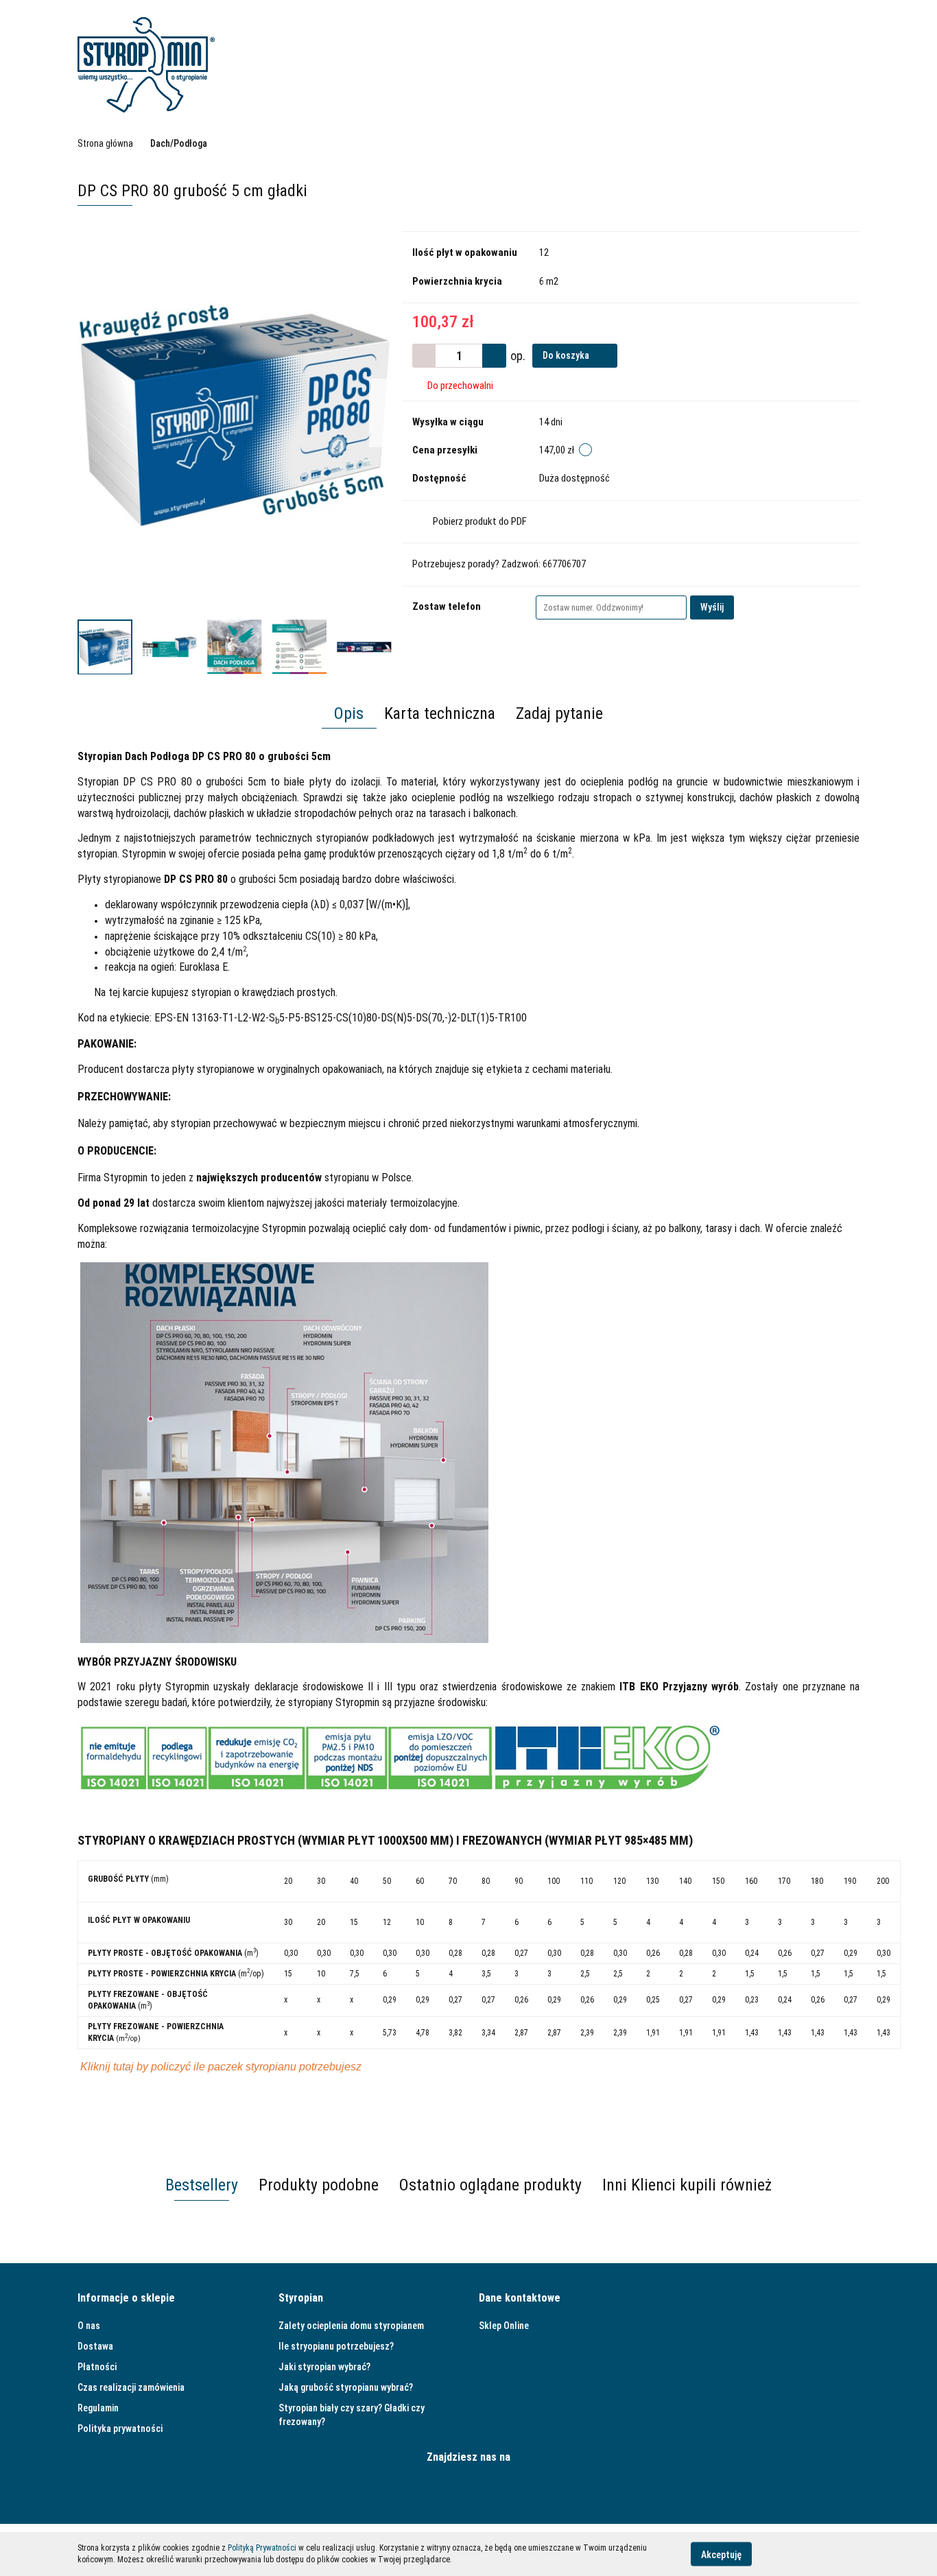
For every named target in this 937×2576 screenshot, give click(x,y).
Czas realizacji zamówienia (131, 2387)
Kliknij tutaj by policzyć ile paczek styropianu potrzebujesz (221, 2067)
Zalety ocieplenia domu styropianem (351, 2326)
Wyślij (712, 607)
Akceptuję (721, 2554)
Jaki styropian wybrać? (324, 2367)
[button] (126, 2299)
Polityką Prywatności (262, 2548)
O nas (89, 2326)
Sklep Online (504, 2326)
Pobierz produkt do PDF (480, 521)
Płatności (97, 2367)
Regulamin (98, 2408)
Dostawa (95, 2346)
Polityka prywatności (120, 2429)
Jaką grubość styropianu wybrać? (346, 2387)
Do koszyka (567, 355)
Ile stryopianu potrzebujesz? (336, 2346)
